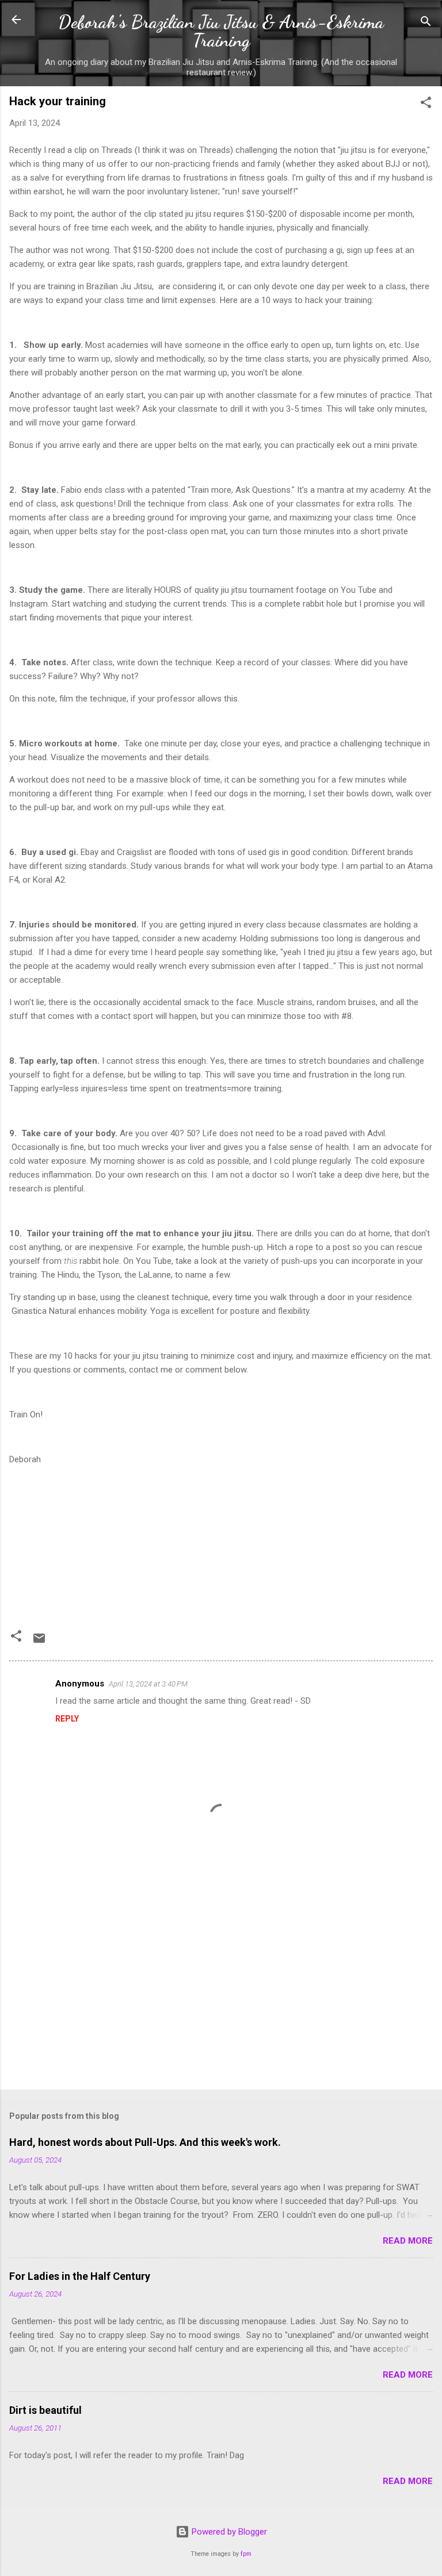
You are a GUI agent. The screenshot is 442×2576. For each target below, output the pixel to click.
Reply (67, 1719)
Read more (408, 2241)
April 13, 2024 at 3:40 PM (148, 1684)
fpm (246, 2554)
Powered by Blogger (228, 2532)
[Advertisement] (221, 1991)
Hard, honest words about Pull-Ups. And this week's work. (145, 2142)
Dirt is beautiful (45, 2410)
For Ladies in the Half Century (80, 2276)
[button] (426, 104)
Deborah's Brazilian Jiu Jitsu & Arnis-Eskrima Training (221, 31)
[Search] (426, 23)
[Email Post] (39, 1642)
